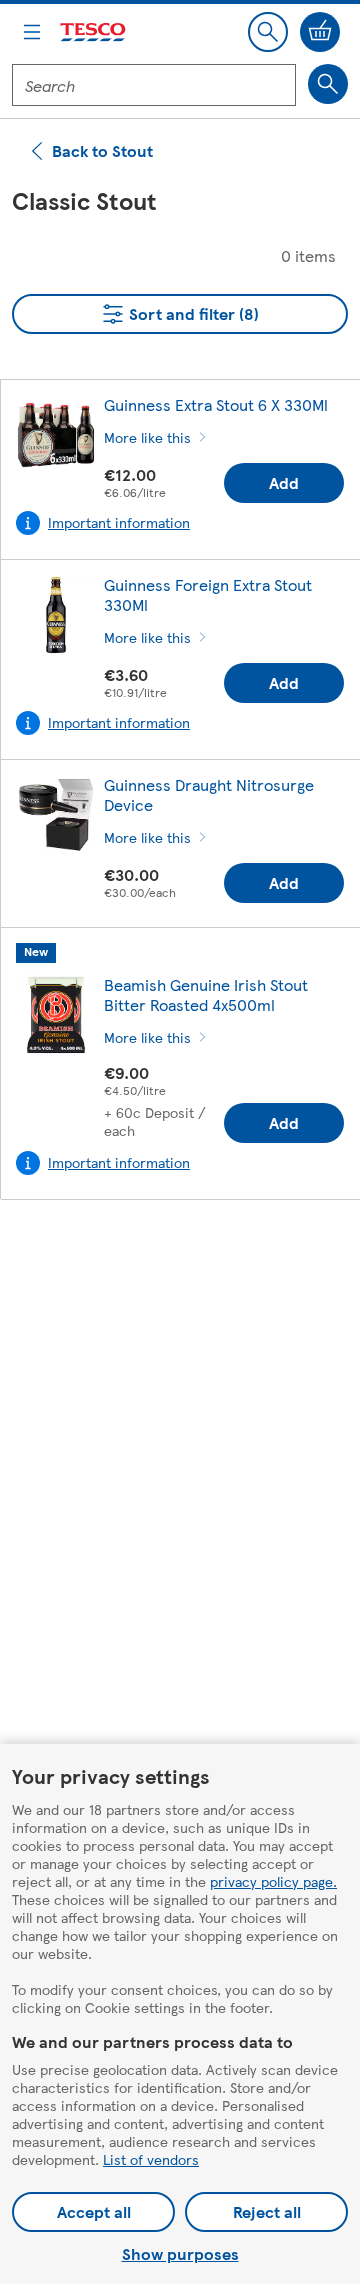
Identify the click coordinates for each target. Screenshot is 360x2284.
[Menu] (32, 32)
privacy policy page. (273, 1881)
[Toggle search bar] (268, 32)
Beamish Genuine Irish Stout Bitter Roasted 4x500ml (206, 994)
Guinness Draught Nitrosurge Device (209, 794)
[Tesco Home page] (94, 32)
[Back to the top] (190, 1265)
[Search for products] (328, 84)
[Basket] (320, 32)
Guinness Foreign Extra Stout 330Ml (208, 594)
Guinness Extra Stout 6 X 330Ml (216, 404)
